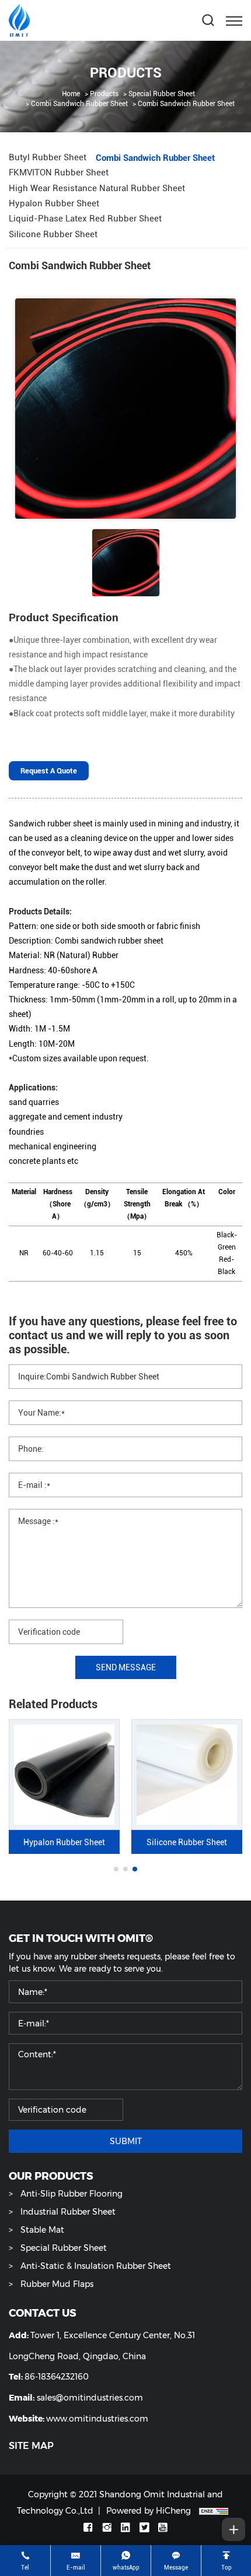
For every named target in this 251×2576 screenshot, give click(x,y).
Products (104, 93)
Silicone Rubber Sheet (187, 1842)
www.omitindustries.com (97, 2418)
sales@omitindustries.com (90, 2397)
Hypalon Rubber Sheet (64, 1842)
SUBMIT (126, 2141)
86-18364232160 (57, 2376)
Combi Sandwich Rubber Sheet (79, 103)
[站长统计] (214, 2510)
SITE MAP (31, 2446)
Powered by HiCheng (149, 2510)
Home (71, 93)
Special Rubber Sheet (162, 93)
